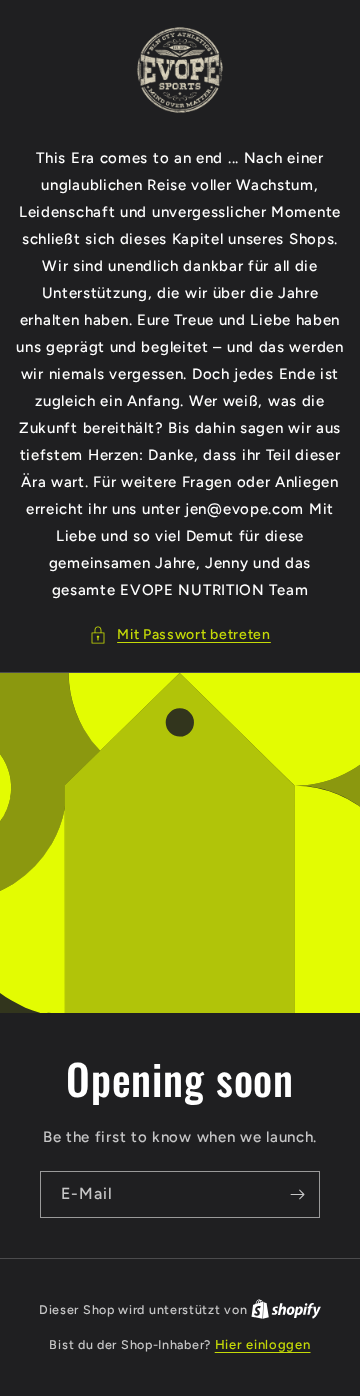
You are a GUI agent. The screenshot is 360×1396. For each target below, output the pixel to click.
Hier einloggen (263, 1344)
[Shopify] (286, 1309)
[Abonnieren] (297, 1194)
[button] (180, 634)
